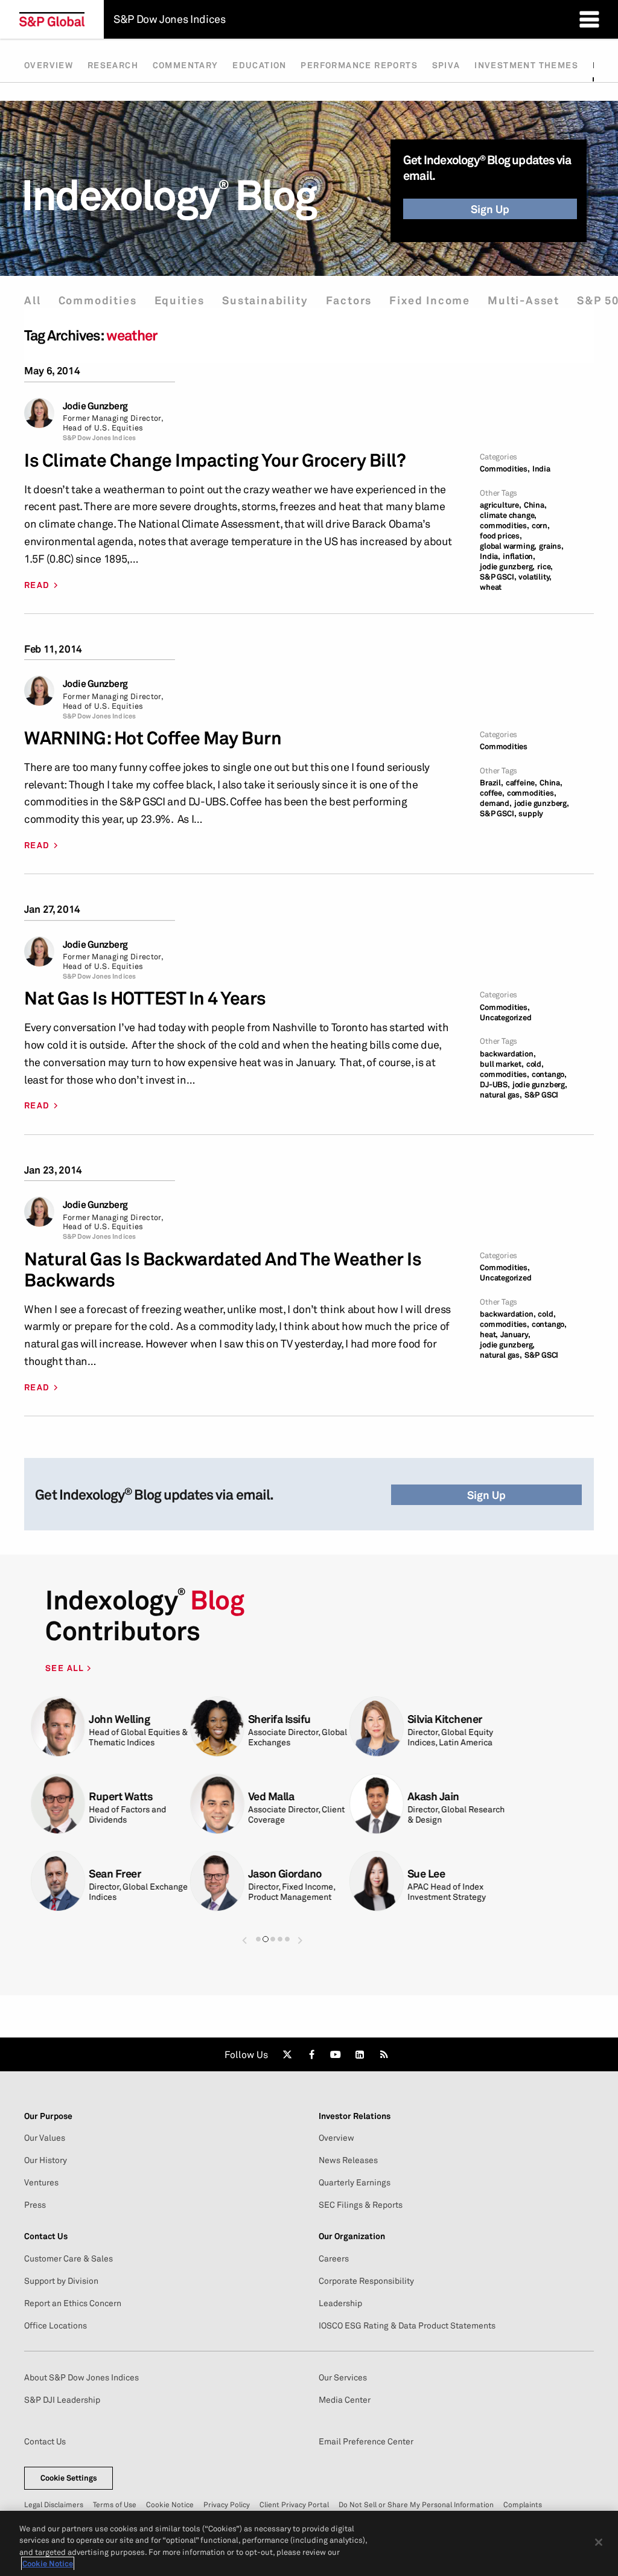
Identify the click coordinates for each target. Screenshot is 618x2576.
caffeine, (521, 783)
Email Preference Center (366, 2441)
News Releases (348, 2160)
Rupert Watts (120, 1796)
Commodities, (505, 469)
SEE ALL (66, 1668)
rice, (545, 567)
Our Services (343, 2377)
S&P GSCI (541, 1095)
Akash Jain (433, 1796)
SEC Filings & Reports (361, 2205)
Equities (180, 300)
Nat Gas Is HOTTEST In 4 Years (145, 998)
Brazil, (492, 783)
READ (37, 585)
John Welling (119, 1719)
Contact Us (45, 2441)
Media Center (345, 2400)
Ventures (41, 2182)
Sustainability (265, 300)
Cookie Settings (69, 2478)
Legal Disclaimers (54, 2504)
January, (515, 1334)
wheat (491, 587)
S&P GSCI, (498, 577)
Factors (349, 300)
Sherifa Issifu (279, 1719)
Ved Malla (271, 1796)
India (541, 469)
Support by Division (61, 2281)
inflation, (519, 556)
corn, (541, 526)
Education (260, 65)
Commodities (98, 300)
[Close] (599, 2542)
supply (531, 813)
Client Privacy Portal (294, 2504)
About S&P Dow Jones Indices (81, 2377)
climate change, (508, 515)
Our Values (45, 2138)
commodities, (505, 526)
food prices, (501, 536)
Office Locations (56, 2325)
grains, (551, 546)
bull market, (502, 1064)
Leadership (340, 2303)
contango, (549, 1074)
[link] (287, 2054)
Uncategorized (505, 1018)
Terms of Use (115, 2504)
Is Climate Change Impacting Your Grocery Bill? (215, 460)
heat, (489, 1334)
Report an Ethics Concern (73, 2303)
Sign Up (490, 209)
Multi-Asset (524, 300)
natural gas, (501, 1095)
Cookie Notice (170, 2504)
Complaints (523, 2504)
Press (35, 2205)
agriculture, (501, 505)
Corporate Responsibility (366, 2281)
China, (535, 505)
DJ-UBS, (495, 1085)
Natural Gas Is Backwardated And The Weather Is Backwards (223, 1270)
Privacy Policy (227, 2504)
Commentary (186, 65)
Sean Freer (115, 1874)
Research (113, 65)
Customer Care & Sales (68, 2258)
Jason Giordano (285, 1874)
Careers (334, 2258)
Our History (46, 2160)
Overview (49, 65)
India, (490, 556)
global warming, (508, 546)
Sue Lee (426, 1874)
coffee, (492, 793)
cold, (535, 1064)
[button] (244, 1935)
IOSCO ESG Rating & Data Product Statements (407, 2325)
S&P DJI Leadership (62, 2400)
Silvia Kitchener (445, 1719)
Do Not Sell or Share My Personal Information (416, 2504)
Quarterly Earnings (355, 2182)
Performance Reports (359, 65)
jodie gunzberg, (507, 567)
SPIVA (446, 65)
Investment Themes (526, 65)
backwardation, (508, 1054)
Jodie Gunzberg (95, 406)
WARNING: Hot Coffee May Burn (153, 738)
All (32, 300)
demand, (496, 803)
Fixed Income (430, 300)
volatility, (535, 577)
